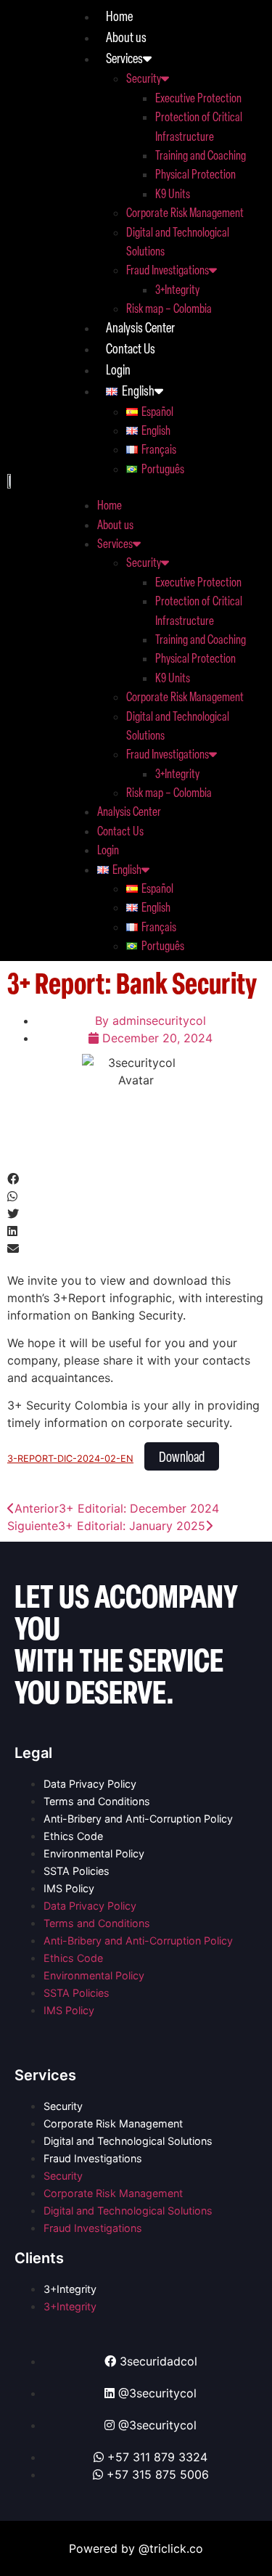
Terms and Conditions (97, 1801)
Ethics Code (73, 1836)
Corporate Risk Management (185, 212)
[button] (166, 486)
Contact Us (131, 348)
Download (182, 1456)
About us (126, 37)
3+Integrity (177, 289)
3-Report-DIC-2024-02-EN (70, 1459)
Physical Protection (195, 173)
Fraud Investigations (168, 269)
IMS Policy (69, 1888)
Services (124, 58)
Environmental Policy (94, 1853)
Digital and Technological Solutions (128, 2141)
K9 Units (173, 193)
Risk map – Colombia (169, 308)
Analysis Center (140, 327)
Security (144, 78)
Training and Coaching (201, 155)
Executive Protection (198, 97)
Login (118, 369)
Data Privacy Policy (90, 1784)
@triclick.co (171, 2548)
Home (119, 16)
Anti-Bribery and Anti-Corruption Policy (138, 1819)
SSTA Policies (77, 1871)
